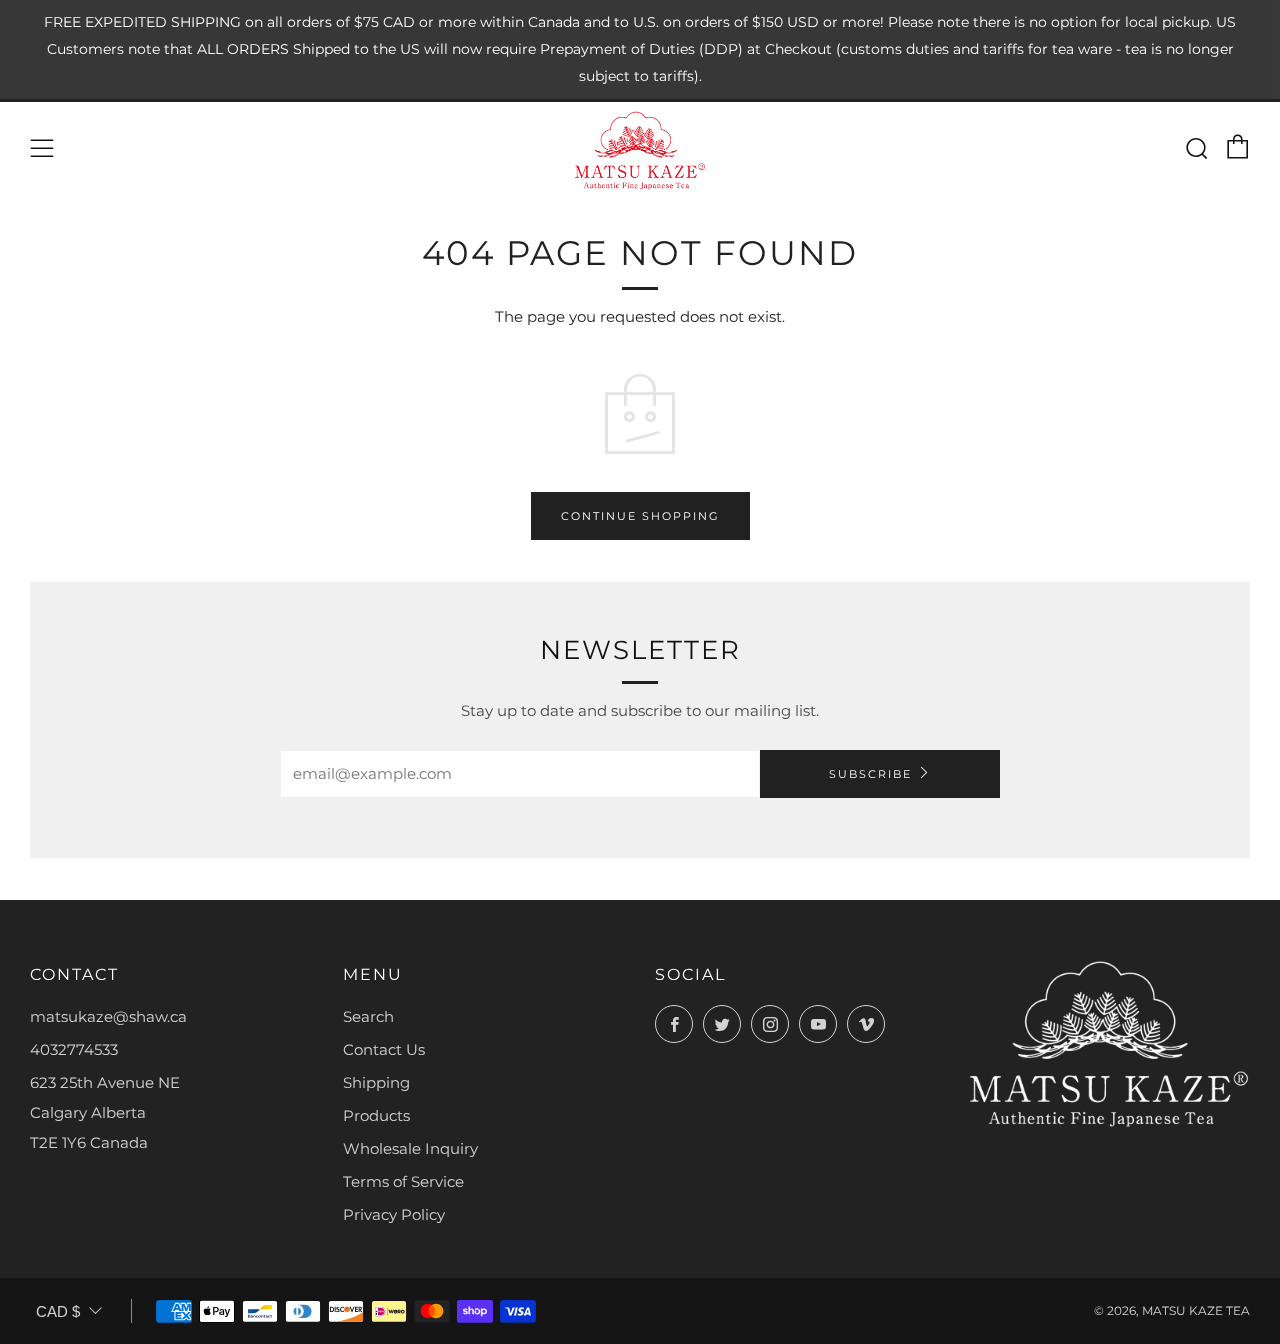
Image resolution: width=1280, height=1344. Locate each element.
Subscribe (870, 774)
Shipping (376, 1082)
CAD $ (58, 1311)
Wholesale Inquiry (410, 1148)
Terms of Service (403, 1181)
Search (368, 1016)
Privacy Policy (394, 1214)
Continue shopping (640, 516)
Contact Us (384, 1049)
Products (376, 1115)
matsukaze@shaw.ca (108, 1016)
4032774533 (74, 1049)
